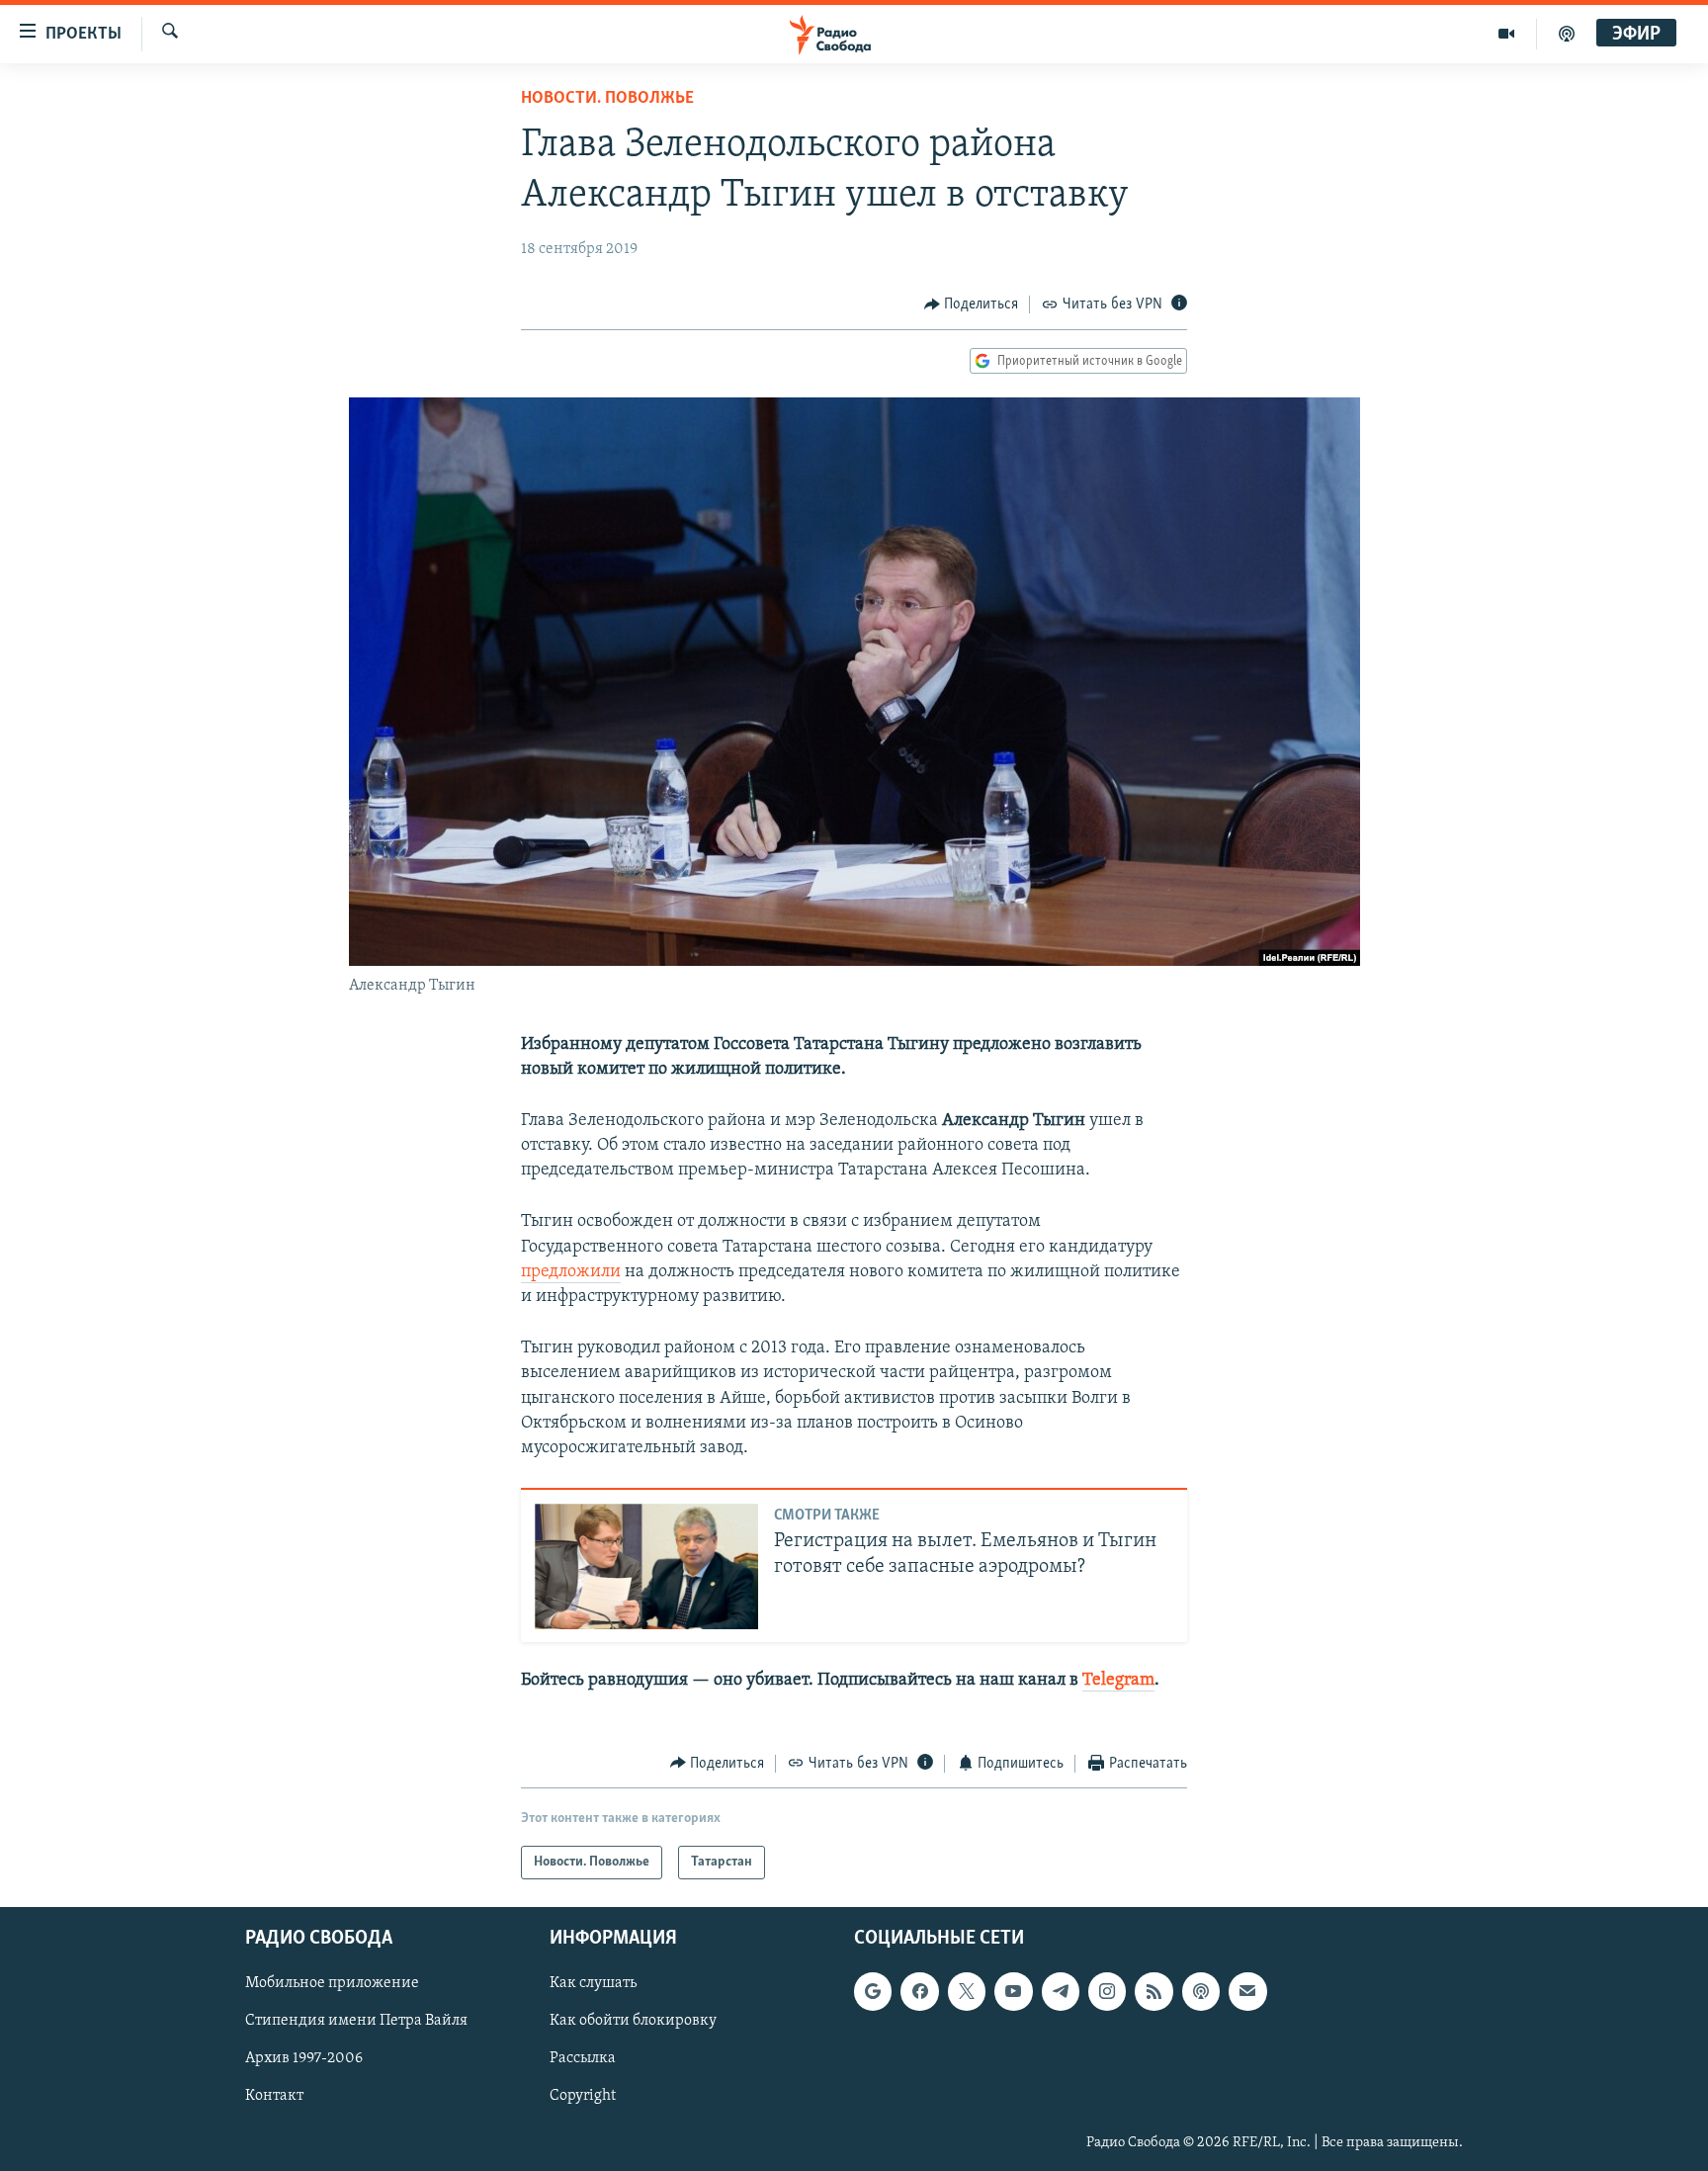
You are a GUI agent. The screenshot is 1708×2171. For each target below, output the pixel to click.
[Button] (972, 304)
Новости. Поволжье (607, 99)
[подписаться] (1247, 1992)
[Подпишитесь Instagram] (1107, 1992)
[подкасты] (1567, 34)
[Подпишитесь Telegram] (1061, 1992)
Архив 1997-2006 (304, 2059)
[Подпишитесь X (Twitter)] (967, 1992)
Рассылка (583, 2059)
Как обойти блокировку (633, 2022)
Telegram (1118, 1681)
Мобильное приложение (332, 1984)
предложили (571, 1272)
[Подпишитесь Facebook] (919, 1992)
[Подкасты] (1201, 1992)
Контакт (274, 2097)
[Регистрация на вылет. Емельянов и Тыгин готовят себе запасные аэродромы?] (646, 1566)
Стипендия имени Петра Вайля (356, 2022)
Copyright (583, 2097)
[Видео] (1507, 34)
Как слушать (593, 1984)
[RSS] (1153, 1992)
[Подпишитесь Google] (873, 1992)
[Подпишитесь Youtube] (1013, 1992)
